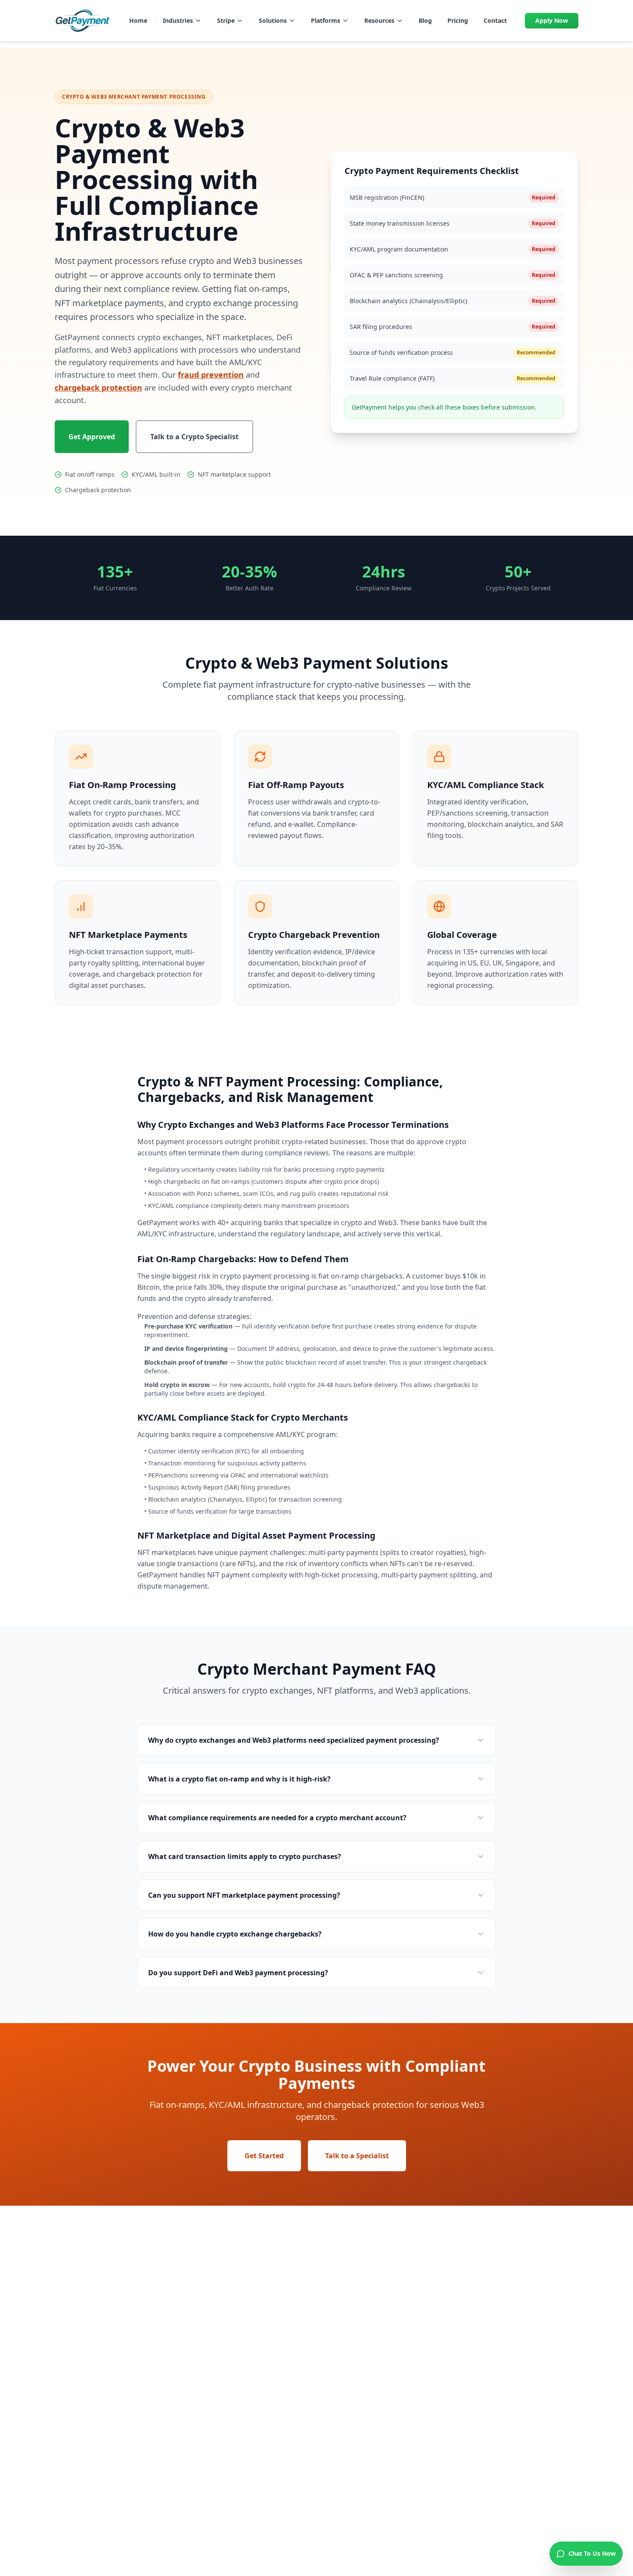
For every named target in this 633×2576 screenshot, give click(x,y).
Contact (495, 20)
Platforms (326, 20)
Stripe (226, 20)
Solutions (273, 20)
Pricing (458, 20)
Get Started (264, 2156)
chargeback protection (98, 388)
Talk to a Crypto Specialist (194, 437)
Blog (425, 20)
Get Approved (92, 437)
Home (138, 20)
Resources (379, 20)
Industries (178, 20)
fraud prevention (211, 375)
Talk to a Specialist (357, 2156)
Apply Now (552, 20)
